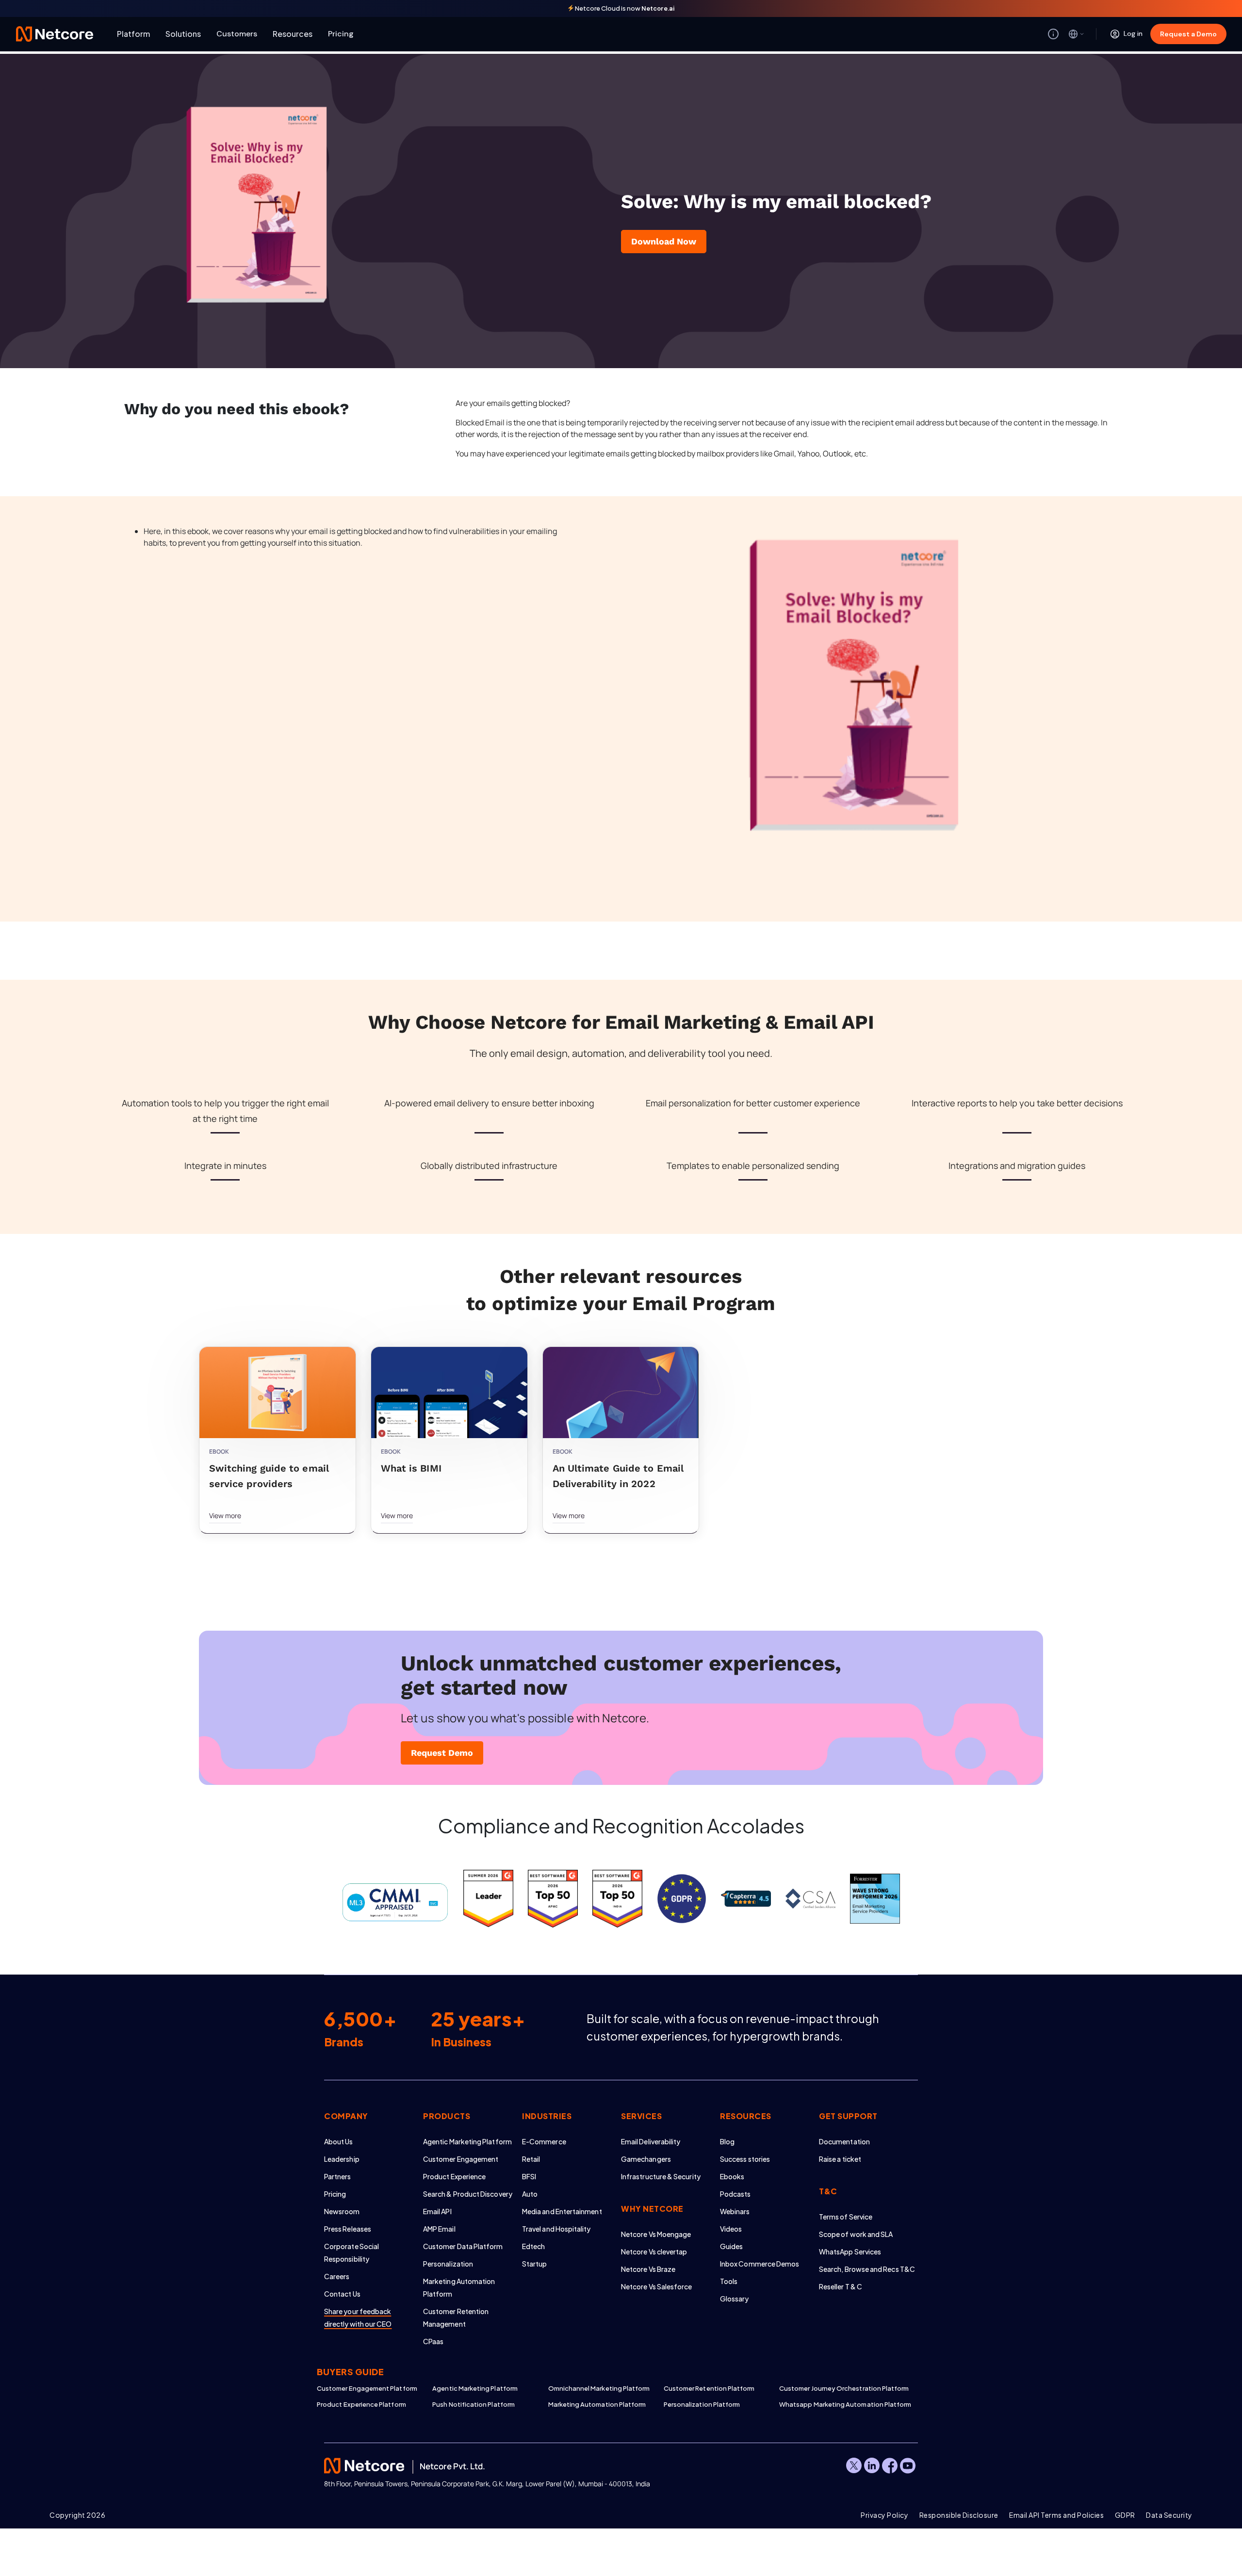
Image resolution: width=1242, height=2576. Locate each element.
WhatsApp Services (850, 2252)
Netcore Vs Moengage (656, 2234)
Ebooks (732, 2176)
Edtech (533, 2246)
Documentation (844, 2141)
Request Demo (442, 1753)
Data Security (1169, 2515)
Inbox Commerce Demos (760, 2264)
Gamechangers (646, 2159)
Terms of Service (846, 2217)
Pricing (341, 34)
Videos (731, 2229)
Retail (531, 2159)
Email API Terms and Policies (1056, 2515)
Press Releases (348, 2229)
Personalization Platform (702, 2404)
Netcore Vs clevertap (654, 2252)
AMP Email (439, 2229)
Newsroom (342, 2211)
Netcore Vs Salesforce (656, 2286)
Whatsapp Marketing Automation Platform (837, 2404)
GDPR (1125, 2515)
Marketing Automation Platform (597, 2404)
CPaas (433, 2341)
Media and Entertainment (562, 2211)
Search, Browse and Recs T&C (867, 2269)
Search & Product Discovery (468, 2194)
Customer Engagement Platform (367, 2388)
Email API (437, 2211)
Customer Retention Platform (709, 2388)
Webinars (735, 2211)
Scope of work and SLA (856, 2234)
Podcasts (735, 2194)
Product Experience (454, 2176)
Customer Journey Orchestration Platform (837, 2388)
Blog (727, 2141)
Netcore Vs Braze (648, 2269)
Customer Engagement (461, 2159)
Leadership (342, 2159)
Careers (337, 2276)
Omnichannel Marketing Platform (599, 2388)
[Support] (1053, 34)
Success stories (745, 2159)
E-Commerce (544, 2141)
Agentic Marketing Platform (467, 2141)
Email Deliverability (651, 2141)
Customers (237, 34)
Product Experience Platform (361, 2404)
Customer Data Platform (463, 2246)
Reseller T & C (841, 2286)
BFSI (529, 2176)
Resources (293, 34)
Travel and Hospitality (556, 2229)
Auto (530, 2194)
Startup (535, 2264)
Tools (729, 2281)
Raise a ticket (840, 2159)
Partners (338, 2176)
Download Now (664, 241)
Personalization (448, 2264)
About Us (339, 2141)
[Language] (1077, 34)
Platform (133, 34)
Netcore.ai (658, 8)
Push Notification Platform (474, 2404)
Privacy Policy (884, 2515)
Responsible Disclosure (959, 2515)
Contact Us (342, 2294)
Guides (731, 2246)
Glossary (735, 2299)
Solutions (183, 34)
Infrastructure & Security (661, 2176)
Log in (1133, 33)
